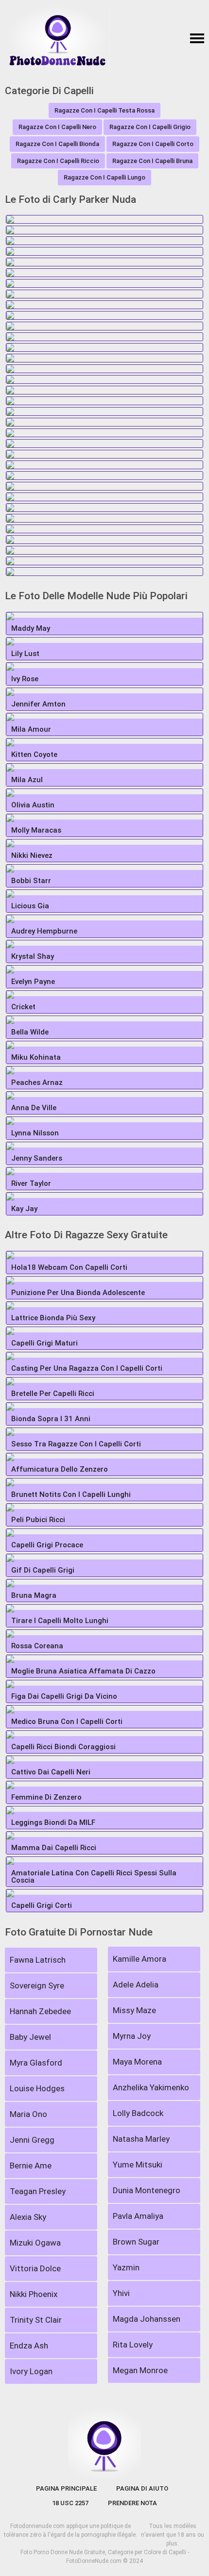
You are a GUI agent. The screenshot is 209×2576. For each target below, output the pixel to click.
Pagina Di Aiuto (142, 2488)
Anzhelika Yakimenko (151, 2087)
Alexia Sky (28, 2217)
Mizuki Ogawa (35, 2243)
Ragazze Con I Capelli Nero (57, 127)
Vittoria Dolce (35, 2268)
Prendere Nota (132, 2503)
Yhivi (121, 2293)
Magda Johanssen (147, 2319)
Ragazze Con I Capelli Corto (153, 144)
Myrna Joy (132, 2036)
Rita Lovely (133, 2345)
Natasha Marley (141, 2139)
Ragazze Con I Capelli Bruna (152, 161)
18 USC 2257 (70, 2503)
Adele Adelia (136, 1985)
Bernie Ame (31, 2166)
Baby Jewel (30, 2037)
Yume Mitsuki (138, 2165)
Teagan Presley (38, 2191)
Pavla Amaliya (138, 2216)
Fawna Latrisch (38, 1960)
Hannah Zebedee (40, 2011)
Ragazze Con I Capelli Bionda (57, 144)
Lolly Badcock (138, 2113)
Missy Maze (134, 2010)
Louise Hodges (37, 2088)
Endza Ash (29, 2346)
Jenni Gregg (32, 2140)
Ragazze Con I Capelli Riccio (58, 161)
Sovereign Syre (37, 1985)
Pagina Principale (66, 2488)
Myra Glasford (36, 2063)
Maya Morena (137, 2062)
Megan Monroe (140, 2370)
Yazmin (126, 2267)
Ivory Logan (31, 2371)
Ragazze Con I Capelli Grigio (150, 127)
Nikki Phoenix (34, 2294)
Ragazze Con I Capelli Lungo (104, 177)
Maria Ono (28, 2114)
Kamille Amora (139, 1959)
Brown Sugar (136, 2242)
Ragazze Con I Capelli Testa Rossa (104, 110)
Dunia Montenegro (147, 2190)
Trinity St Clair (36, 2320)
